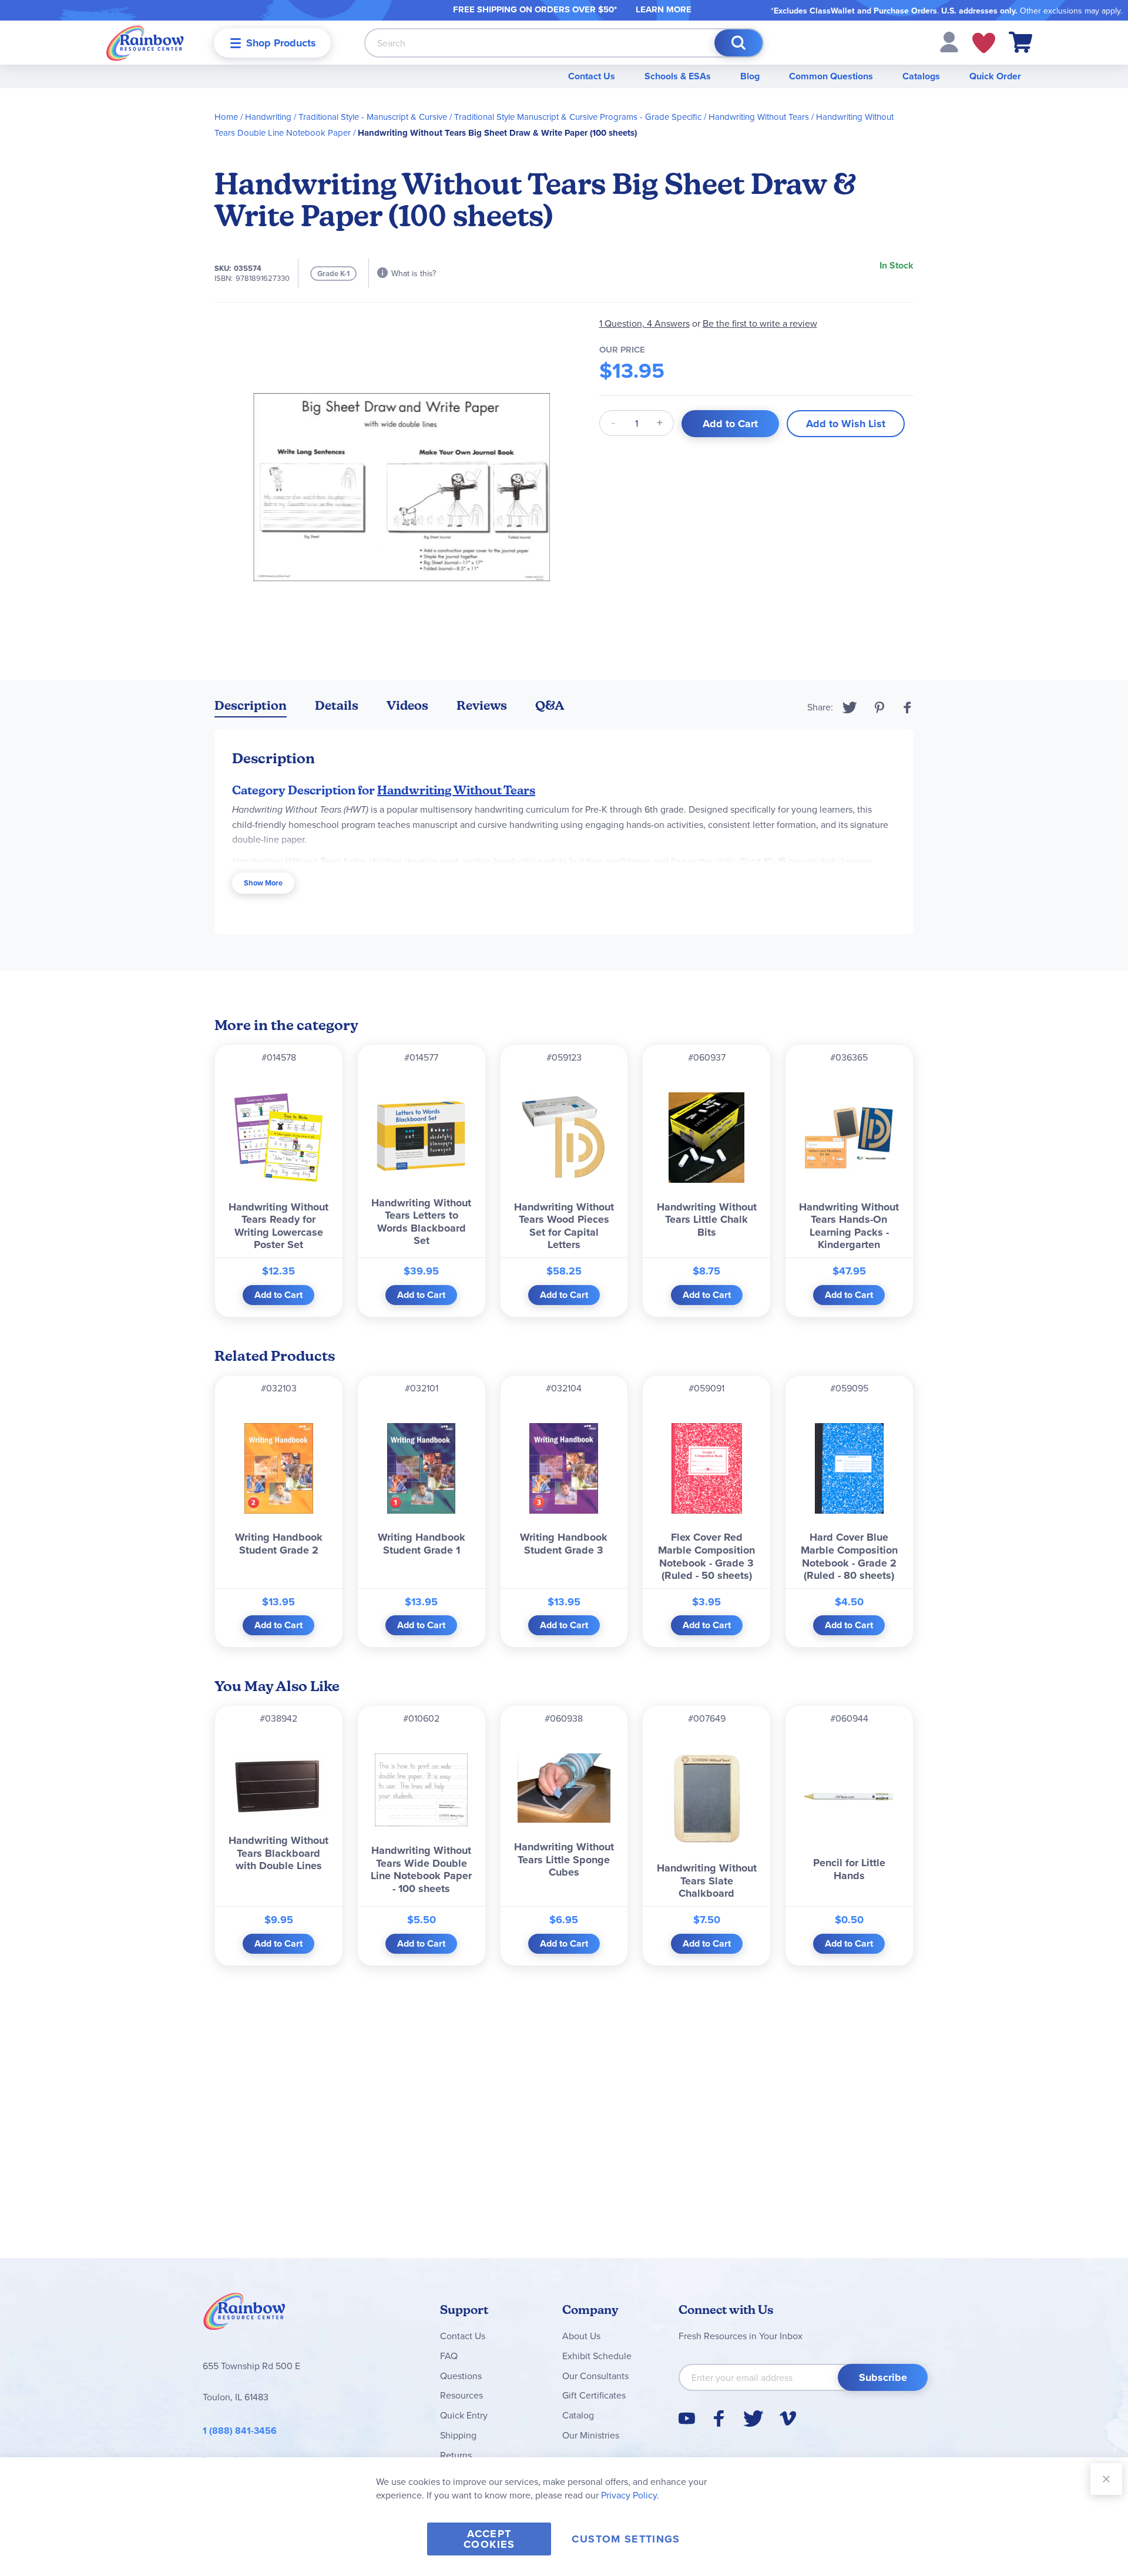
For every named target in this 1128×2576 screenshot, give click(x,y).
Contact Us (592, 76)
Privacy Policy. (630, 2495)
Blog (750, 76)
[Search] (738, 43)
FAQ (449, 2356)
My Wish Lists (984, 43)
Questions (461, 2376)
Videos (407, 705)
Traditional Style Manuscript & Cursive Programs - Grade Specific (578, 117)
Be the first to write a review (760, 323)
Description (251, 705)
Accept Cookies (489, 2539)
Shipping (458, 2435)
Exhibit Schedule (597, 2356)
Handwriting (268, 117)
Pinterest (879, 707)
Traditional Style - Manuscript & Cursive (373, 117)
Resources (461, 2395)
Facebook (908, 707)
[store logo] (145, 43)
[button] (949, 41)
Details (337, 705)
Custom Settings (626, 2539)
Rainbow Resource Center (244, 2315)
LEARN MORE (664, 9)
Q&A (550, 705)
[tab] (251, 708)
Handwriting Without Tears (759, 117)
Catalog (578, 2415)
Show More (263, 883)
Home (226, 117)
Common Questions (831, 76)
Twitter (850, 707)
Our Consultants (595, 2376)
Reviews (482, 705)
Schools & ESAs (678, 76)
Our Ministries (591, 2435)
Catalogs (921, 76)
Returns (456, 2455)
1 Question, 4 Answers (644, 323)
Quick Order (995, 76)
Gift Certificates (594, 2395)
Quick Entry (464, 2415)
